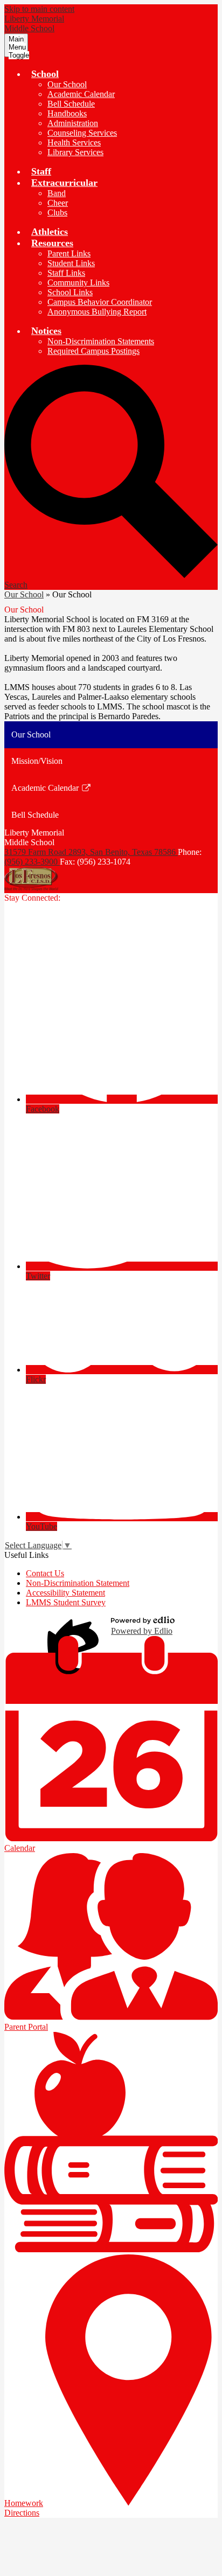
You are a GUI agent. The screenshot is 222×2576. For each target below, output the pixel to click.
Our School (67, 84)
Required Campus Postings (93, 351)
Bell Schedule (71, 104)
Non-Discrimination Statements (101, 341)
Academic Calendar (81, 94)
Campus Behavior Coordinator (100, 302)
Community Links (78, 283)
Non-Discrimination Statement (78, 1583)
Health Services (74, 142)
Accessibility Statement (65, 1593)
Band (57, 193)
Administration (73, 123)
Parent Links (69, 253)
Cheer (58, 203)
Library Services (75, 152)
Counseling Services (82, 133)
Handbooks (67, 113)
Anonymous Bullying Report (97, 312)
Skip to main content (39, 9)
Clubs (57, 213)
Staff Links (66, 273)
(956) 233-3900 (32, 862)
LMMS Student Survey (66, 1602)
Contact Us (45, 1573)
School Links (70, 292)
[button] (45, 74)
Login (75, 1626)
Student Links (71, 263)
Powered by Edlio (142, 1631)
